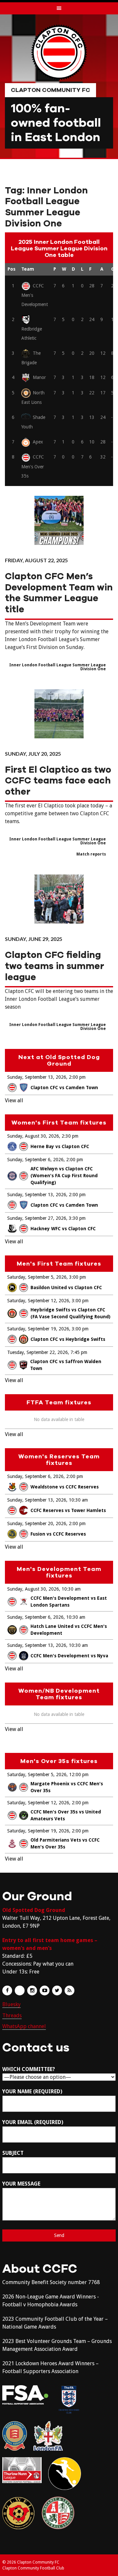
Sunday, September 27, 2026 (37, 1218)
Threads (12, 2016)
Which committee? (29, 2069)
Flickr (20, 1991)
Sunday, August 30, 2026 (33, 1136)
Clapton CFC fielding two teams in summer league (55, 966)
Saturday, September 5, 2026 (37, 1277)
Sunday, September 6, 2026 (35, 1160)
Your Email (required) (33, 2122)
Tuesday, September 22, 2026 (38, 1352)
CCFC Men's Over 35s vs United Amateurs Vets (66, 1815)
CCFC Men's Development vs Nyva (69, 1656)
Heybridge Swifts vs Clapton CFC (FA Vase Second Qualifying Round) (70, 1313)
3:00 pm (78, 1277)
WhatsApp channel (24, 2026)
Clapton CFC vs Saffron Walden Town (66, 1365)
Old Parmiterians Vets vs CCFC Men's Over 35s (65, 1843)
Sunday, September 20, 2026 (37, 1523)
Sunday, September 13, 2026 (37, 1077)
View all (14, 1100)
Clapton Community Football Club (33, 2568)
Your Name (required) (32, 2091)
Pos (11, 269)
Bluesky (11, 2004)
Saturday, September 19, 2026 (38, 1329)
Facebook (7, 1991)
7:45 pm (79, 1352)
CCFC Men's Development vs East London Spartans (69, 1602)
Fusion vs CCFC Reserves (58, 1534)
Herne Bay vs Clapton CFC (60, 1146)
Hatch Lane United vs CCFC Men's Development (69, 1630)
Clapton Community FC (50, 90)
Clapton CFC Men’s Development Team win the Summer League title (59, 593)
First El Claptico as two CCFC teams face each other (58, 781)
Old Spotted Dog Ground (34, 1910)
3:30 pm (77, 1218)
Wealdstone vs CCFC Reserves (65, 1487)
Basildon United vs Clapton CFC (66, 1288)
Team (28, 269)
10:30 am (78, 1500)
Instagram (32, 1991)
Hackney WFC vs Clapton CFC (63, 1229)
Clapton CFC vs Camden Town (64, 1088)
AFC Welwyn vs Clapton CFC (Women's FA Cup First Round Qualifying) (64, 1176)
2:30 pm (70, 1136)
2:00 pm (77, 1077)
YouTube (45, 1991)
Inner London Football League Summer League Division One (58, 667)
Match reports (91, 854)
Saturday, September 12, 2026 (38, 1301)
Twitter (57, 1991)
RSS (69, 1991)
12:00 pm (79, 1774)
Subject (13, 2153)
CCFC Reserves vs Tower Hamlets (68, 1510)
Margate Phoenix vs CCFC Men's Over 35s (67, 1787)
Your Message (21, 2184)
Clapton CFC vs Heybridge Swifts (68, 1339)
